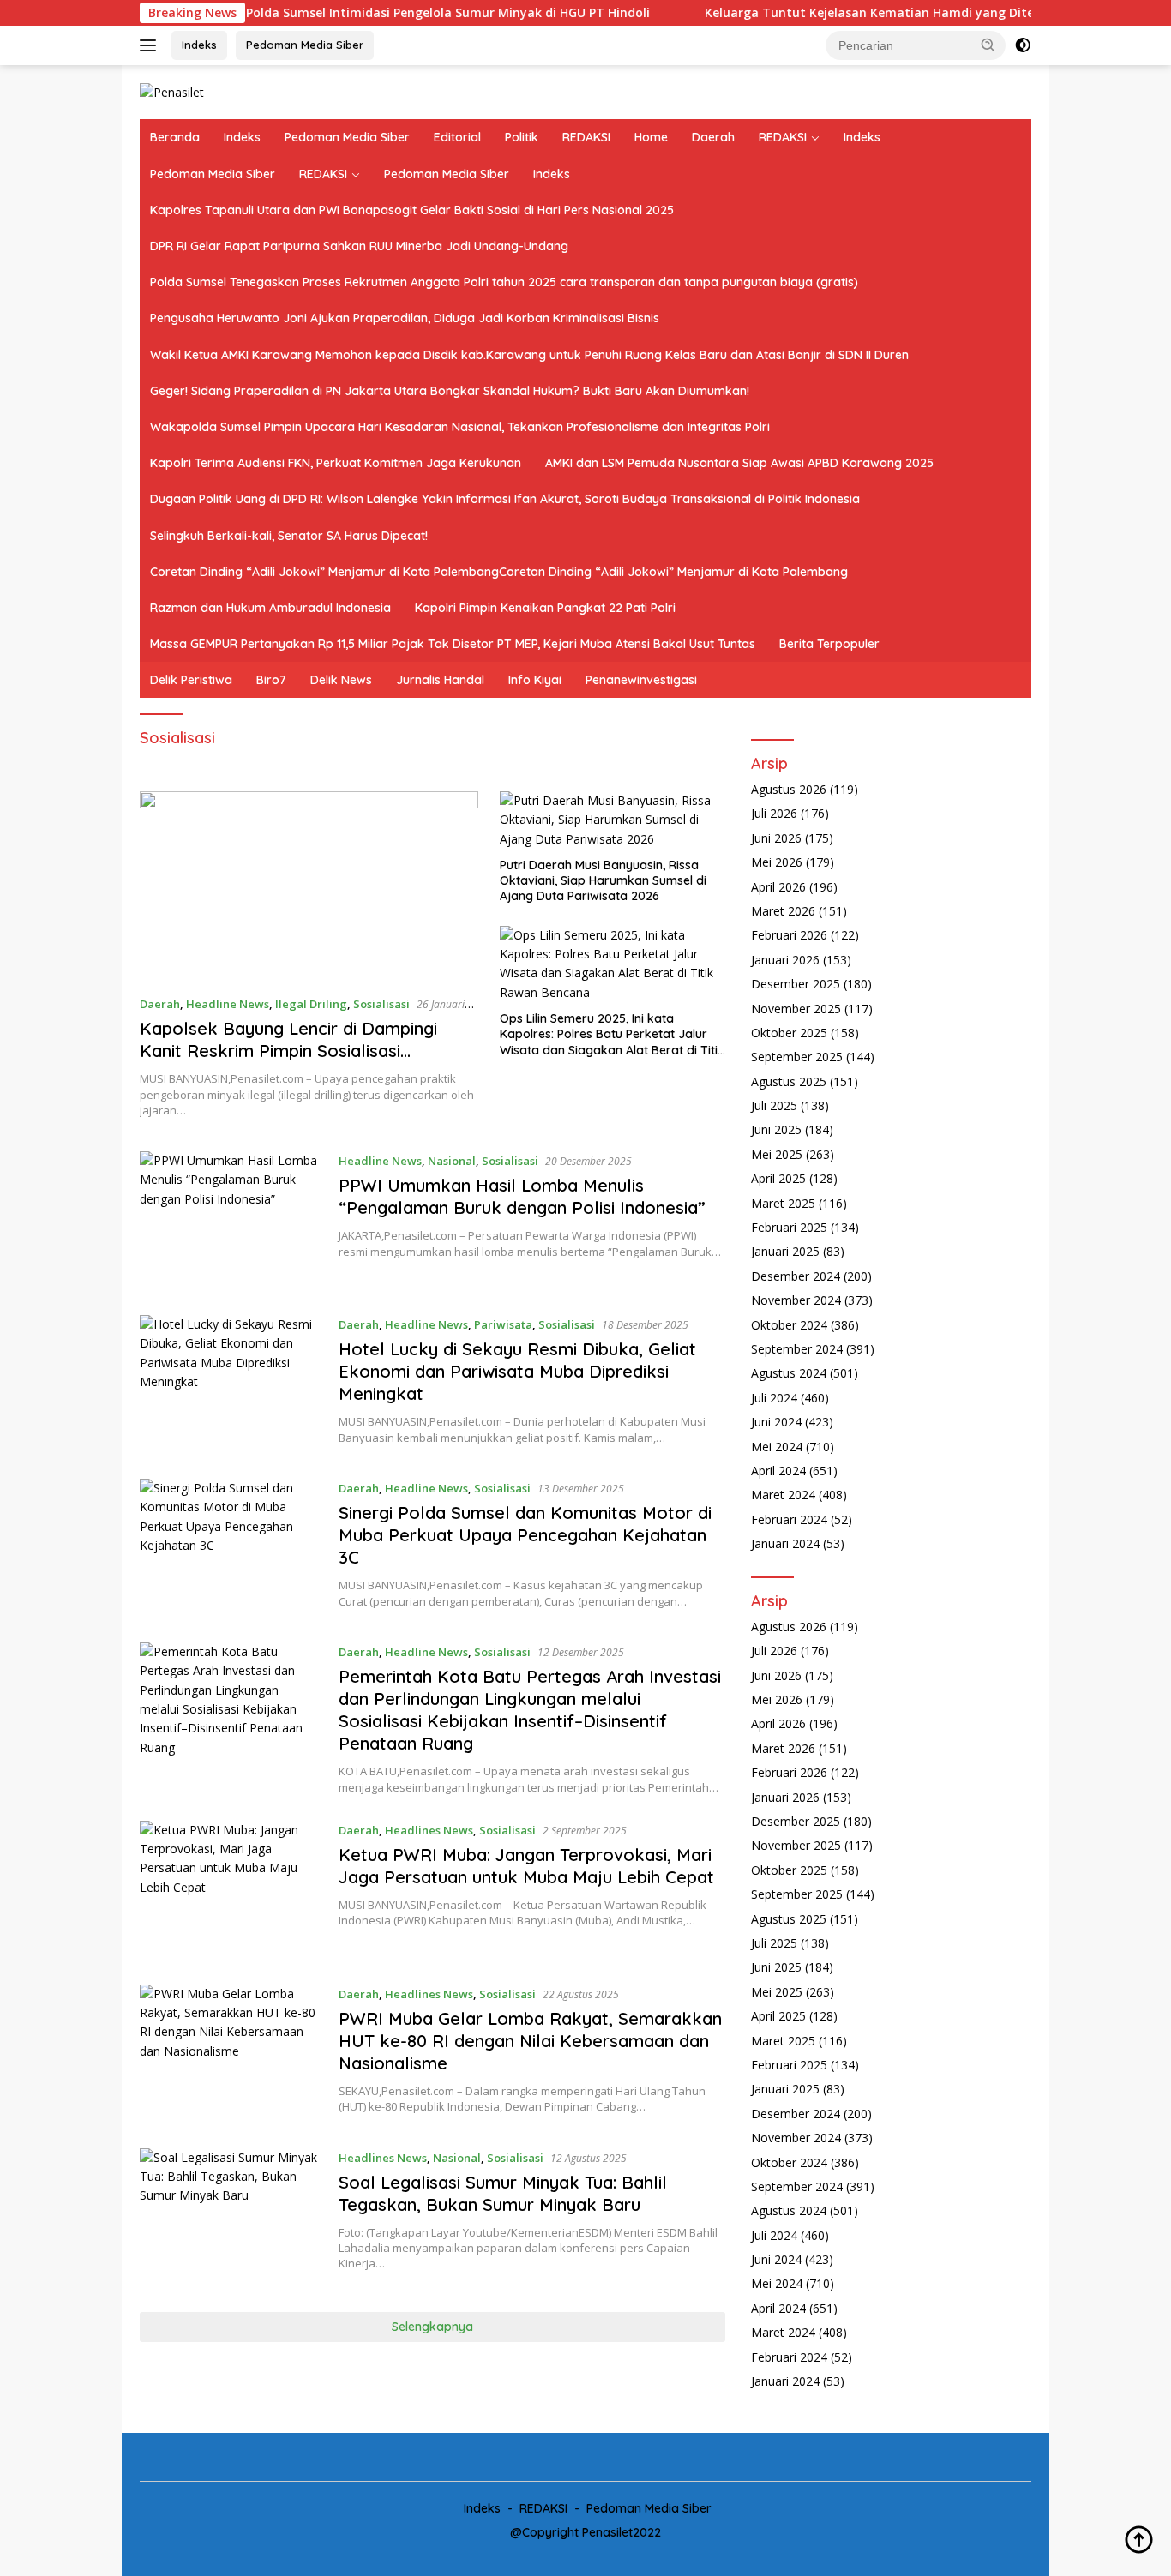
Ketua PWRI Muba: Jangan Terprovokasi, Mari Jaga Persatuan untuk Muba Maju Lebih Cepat (526, 1866)
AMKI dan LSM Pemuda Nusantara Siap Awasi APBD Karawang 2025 (739, 463)
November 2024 (796, 1301)
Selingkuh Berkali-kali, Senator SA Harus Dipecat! (289, 536)
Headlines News (429, 1830)
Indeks (199, 45)
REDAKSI (586, 137)
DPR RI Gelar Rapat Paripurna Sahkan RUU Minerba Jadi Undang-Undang (359, 246)
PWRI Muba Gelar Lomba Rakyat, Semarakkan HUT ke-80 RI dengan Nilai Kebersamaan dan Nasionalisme (530, 2041)
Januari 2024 (785, 1544)
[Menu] (151, 45)
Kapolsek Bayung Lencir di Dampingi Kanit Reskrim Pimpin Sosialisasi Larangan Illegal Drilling (288, 1051)
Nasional (452, 1161)
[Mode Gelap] (1023, 45)
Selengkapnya (432, 2327)
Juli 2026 (774, 814)
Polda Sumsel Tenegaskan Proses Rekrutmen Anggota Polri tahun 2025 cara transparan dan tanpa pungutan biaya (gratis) (504, 282)
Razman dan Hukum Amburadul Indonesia (270, 608)
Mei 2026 (777, 863)
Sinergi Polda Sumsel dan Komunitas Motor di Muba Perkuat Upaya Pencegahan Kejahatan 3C (525, 1535)
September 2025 (797, 1057)
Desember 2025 (796, 985)
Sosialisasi (381, 1004)
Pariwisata (503, 1324)
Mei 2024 (777, 1447)
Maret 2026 (783, 912)
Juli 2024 (774, 1399)
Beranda (175, 137)
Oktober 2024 (789, 1325)
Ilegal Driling (311, 1004)
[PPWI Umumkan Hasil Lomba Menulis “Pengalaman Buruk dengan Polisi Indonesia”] (231, 1220)
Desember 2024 (796, 1277)
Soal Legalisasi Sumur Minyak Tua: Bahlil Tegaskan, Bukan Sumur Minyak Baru (503, 2193)
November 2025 (796, 1009)
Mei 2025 (777, 1155)
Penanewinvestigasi (641, 680)
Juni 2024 (776, 1423)
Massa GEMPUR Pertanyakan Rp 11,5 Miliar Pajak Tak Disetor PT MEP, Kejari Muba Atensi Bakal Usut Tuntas (453, 644)
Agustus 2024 (789, 1374)
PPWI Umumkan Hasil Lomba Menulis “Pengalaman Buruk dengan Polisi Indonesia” (522, 1196)
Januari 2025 (785, 1252)
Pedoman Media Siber (305, 45)
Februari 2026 (789, 936)
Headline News (228, 1004)
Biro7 (271, 680)
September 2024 (797, 1350)
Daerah (713, 137)
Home (651, 137)
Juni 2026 (776, 839)
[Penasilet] (172, 91)
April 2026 (778, 887)
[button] (988, 45)
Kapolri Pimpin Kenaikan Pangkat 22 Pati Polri (545, 608)
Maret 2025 (783, 1203)
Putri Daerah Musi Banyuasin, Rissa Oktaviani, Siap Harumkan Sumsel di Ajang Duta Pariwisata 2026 (603, 880)
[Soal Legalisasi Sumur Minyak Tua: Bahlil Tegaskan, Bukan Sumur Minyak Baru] (231, 2217)
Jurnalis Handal (440, 680)
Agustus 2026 (789, 790)
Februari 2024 (789, 1520)
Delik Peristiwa (191, 680)
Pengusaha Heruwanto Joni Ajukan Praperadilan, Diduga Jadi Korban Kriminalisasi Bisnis (405, 318)
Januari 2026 (785, 961)
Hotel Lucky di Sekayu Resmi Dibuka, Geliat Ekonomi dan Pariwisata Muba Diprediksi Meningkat (517, 1371)
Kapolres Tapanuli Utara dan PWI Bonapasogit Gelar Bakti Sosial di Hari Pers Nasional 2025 (412, 210)
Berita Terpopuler (829, 644)
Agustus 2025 (789, 1082)
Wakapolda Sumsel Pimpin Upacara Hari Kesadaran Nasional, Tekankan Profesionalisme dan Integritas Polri (460, 427)
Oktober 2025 (789, 1033)
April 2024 (778, 1471)
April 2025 (778, 1179)
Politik (522, 137)
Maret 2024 (783, 1495)
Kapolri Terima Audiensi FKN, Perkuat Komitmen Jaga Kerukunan (336, 463)
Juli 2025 (774, 1106)
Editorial (457, 137)
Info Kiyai (535, 680)
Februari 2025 (789, 1228)
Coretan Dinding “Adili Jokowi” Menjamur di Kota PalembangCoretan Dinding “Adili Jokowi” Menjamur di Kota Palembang (499, 572)
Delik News (341, 680)
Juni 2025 (776, 1130)
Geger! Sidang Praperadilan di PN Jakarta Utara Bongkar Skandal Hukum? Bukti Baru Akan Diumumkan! (450, 391)
